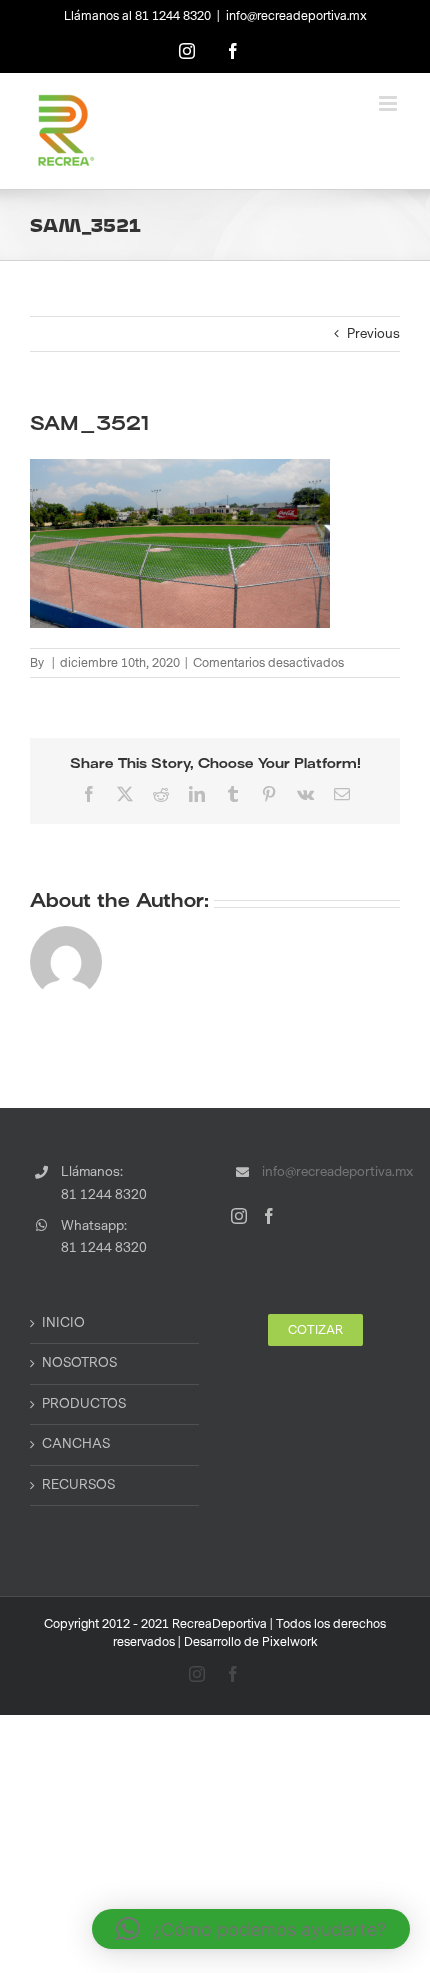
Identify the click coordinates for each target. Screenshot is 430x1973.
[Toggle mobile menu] (389, 103)
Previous (373, 334)
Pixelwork (290, 1642)
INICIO (63, 1323)
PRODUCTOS (84, 1404)
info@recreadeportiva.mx (296, 16)
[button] (251, 1929)
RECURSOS (78, 1485)
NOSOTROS (79, 1363)
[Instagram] (239, 1216)
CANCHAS (76, 1444)
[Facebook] (269, 1216)
